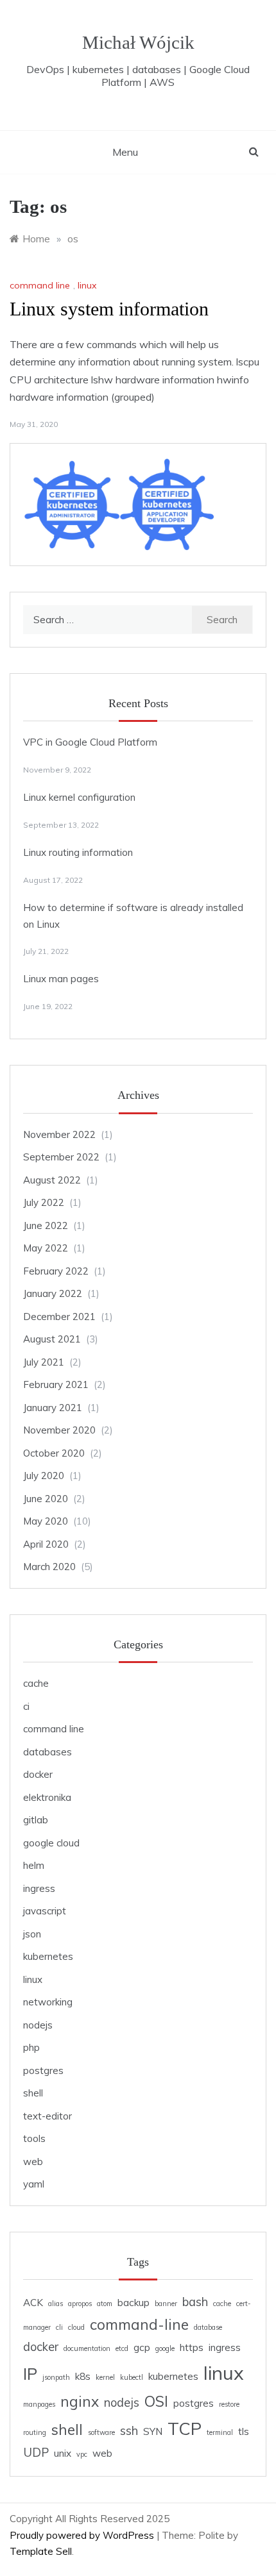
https (192, 2347)
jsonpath (56, 2377)
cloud (76, 2327)
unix (63, 2453)
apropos (80, 2304)
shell (33, 2093)
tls (244, 2431)
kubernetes (48, 1956)
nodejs (38, 2025)
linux (87, 285)
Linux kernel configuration (79, 797)
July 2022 (44, 1202)
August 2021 (52, 1339)
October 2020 (54, 1453)
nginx (80, 2401)
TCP (185, 2429)
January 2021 (53, 1408)
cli (59, 2327)
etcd (122, 2348)
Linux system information (109, 309)
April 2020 (46, 1544)
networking (48, 2002)
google (165, 2348)
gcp (142, 2347)
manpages (39, 2404)
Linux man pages (61, 979)
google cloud (51, 1843)
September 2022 (61, 1157)
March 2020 (49, 1567)
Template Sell (41, 2551)
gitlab (36, 1820)
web (33, 2162)
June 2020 (46, 1499)
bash (195, 2302)
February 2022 (56, 1271)
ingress (39, 1888)
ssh (129, 2431)
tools (34, 2138)
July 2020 (44, 1476)
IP (30, 2373)
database (208, 2327)
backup (134, 2303)
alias (56, 2304)
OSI (156, 2401)
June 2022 (46, 1225)
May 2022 (46, 1248)
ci (26, 1706)
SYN (153, 2431)
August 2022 (52, 1180)
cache (36, 1683)
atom (105, 2304)
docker (38, 1774)
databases (47, 1752)
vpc (82, 2454)
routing (35, 2432)
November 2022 (59, 1134)
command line (40, 285)
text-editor (47, 2116)
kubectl (132, 2377)
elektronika (47, 1797)
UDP (36, 2453)
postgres (43, 2070)
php (31, 2047)
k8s (83, 2376)
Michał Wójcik (138, 42)
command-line (139, 2324)
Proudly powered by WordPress (83, 2535)
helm (34, 1865)
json (32, 1934)
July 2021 (44, 1362)
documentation (87, 2348)
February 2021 (56, 1384)
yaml (34, 2184)
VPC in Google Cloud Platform (90, 742)
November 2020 (59, 1430)
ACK (33, 2303)
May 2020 (46, 1521)
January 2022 (53, 1293)
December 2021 (59, 1317)
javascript (45, 1911)
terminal (220, 2432)
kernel (105, 2377)
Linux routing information (78, 852)
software (101, 2432)
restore (229, 2404)
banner (166, 2304)
